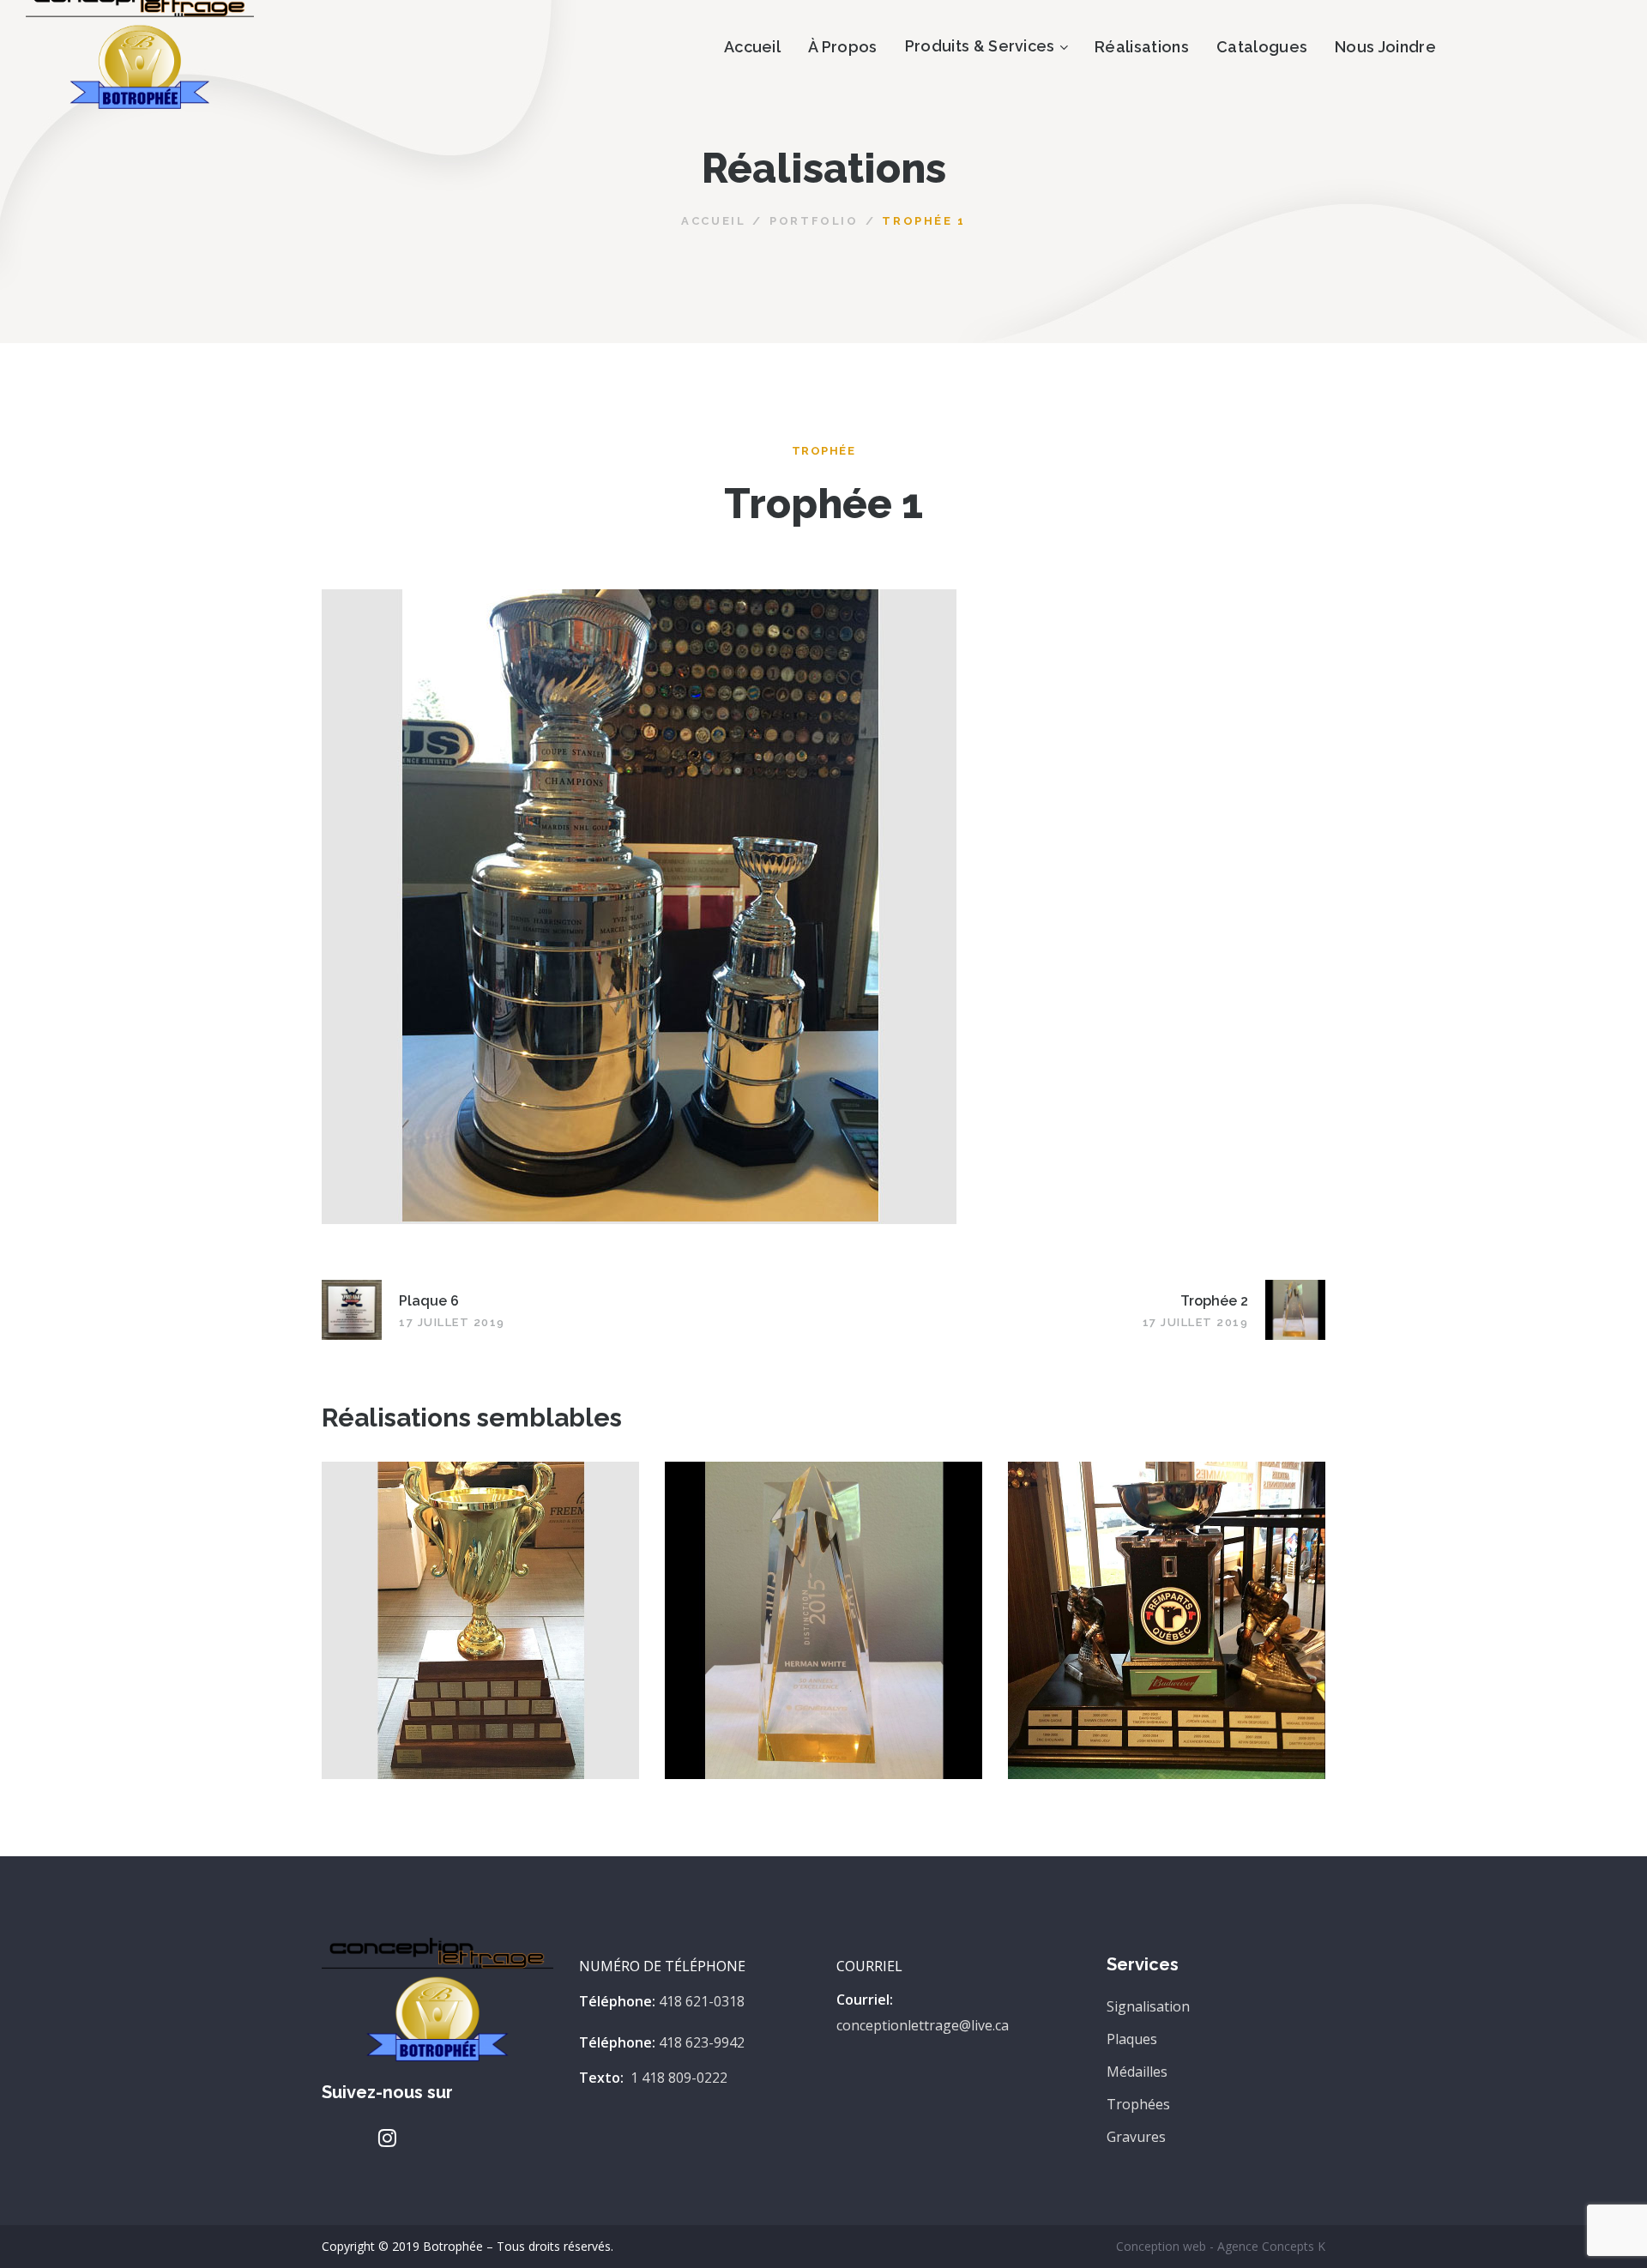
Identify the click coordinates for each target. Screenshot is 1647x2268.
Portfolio (814, 221)
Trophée (824, 451)
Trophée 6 (480, 1603)
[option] (480, 1633)
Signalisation (1148, 2006)
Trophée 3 (1167, 1603)
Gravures (1136, 2137)
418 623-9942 (702, 2042)
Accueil (713, 221)
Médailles (1137, 2072)
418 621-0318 (702, 2001)
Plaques (1132, 2039)
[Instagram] (387, 2138)
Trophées (1138, 2104)
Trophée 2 (823, 1603)
